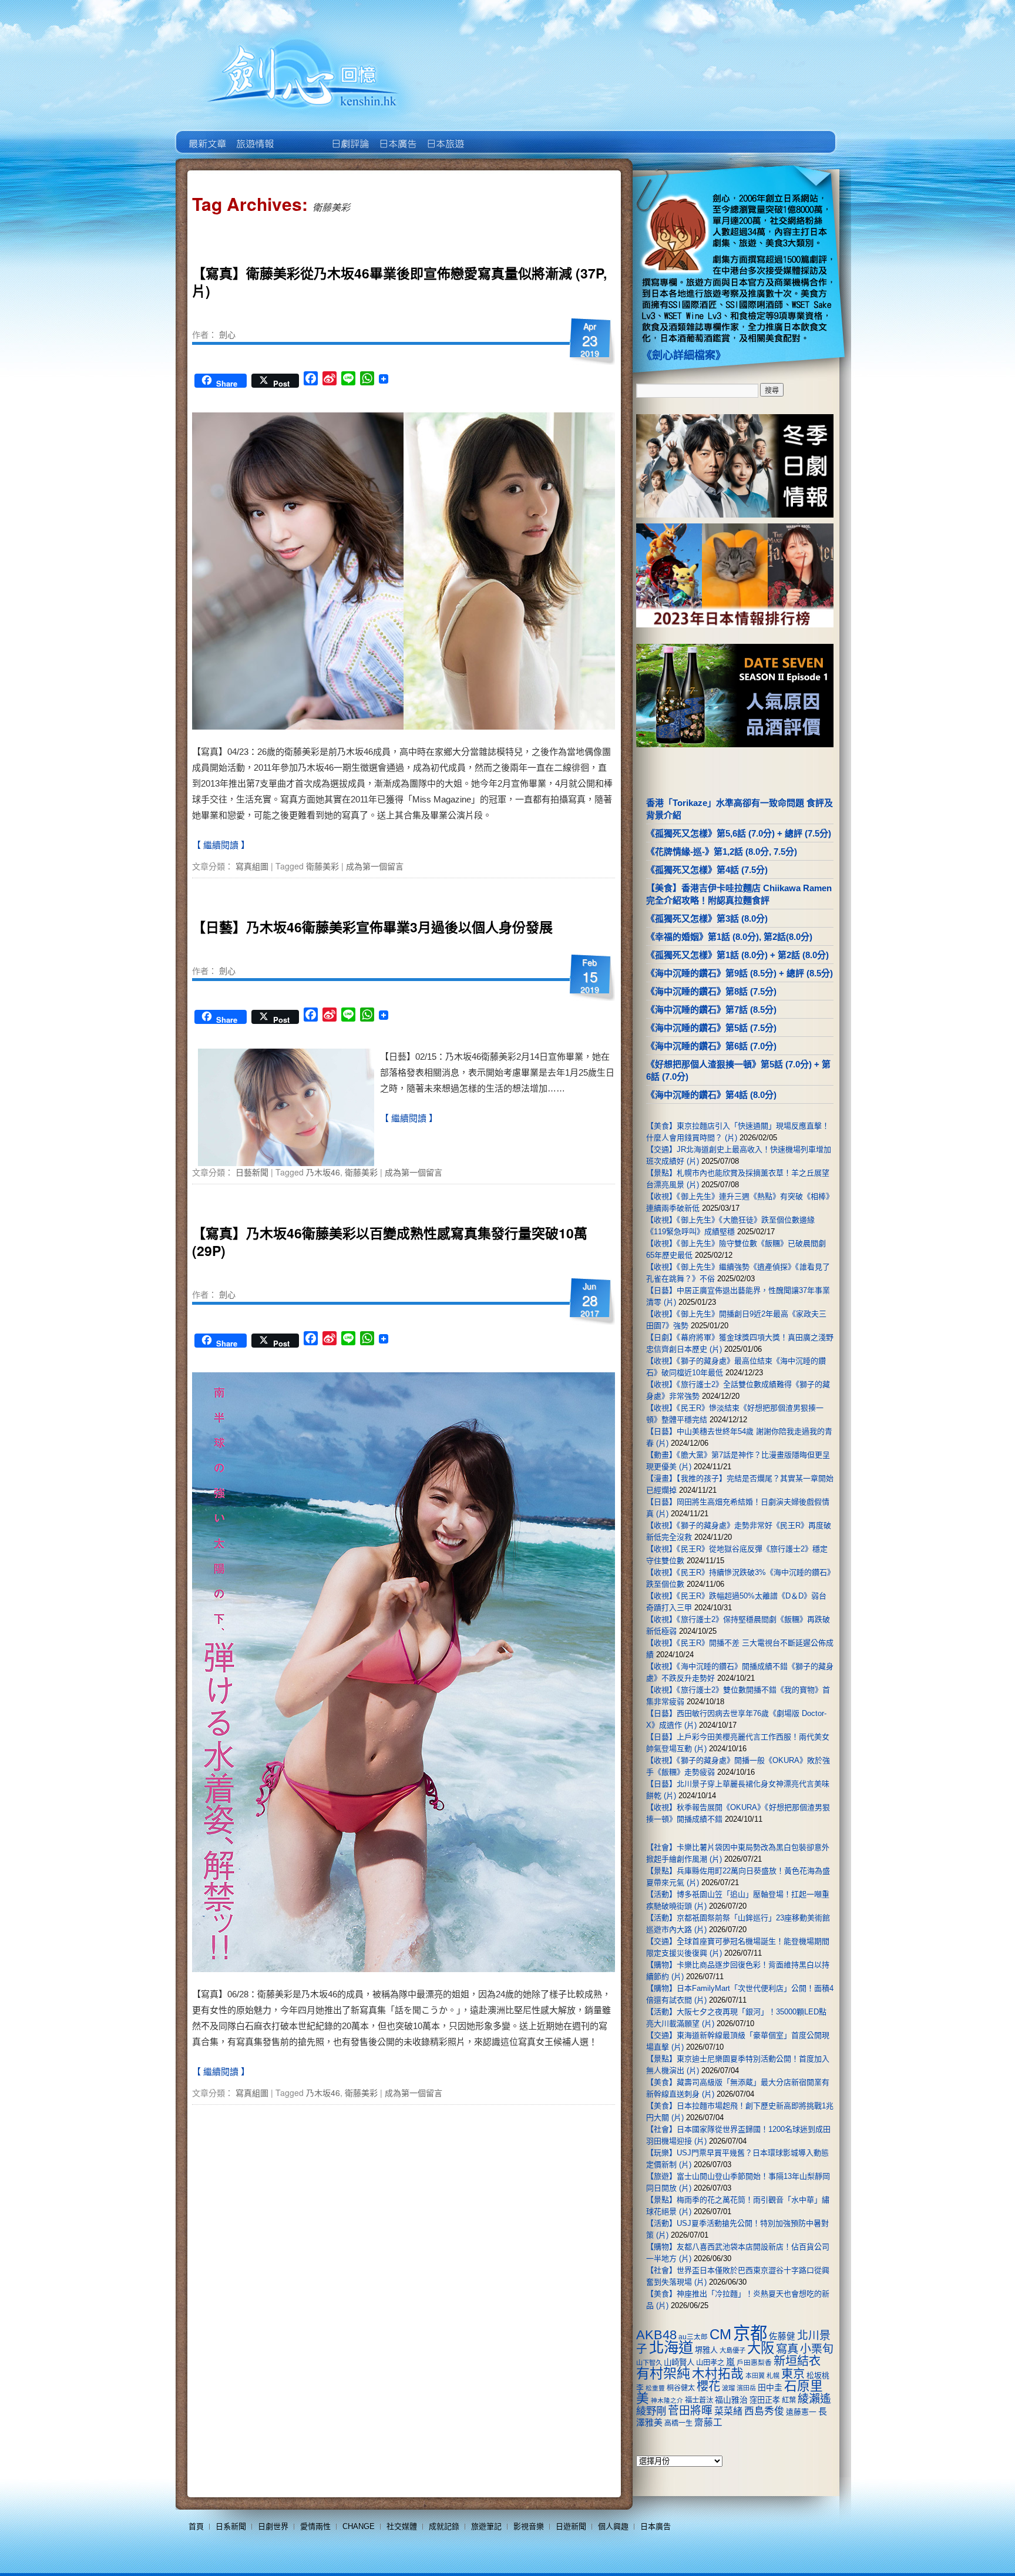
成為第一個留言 (375, 866)
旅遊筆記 (486, 2526)
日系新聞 (231, 2526)
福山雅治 (731, 2400)
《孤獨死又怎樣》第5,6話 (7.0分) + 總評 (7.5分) (739, 833)
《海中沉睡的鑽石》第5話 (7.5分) (711, 1028)
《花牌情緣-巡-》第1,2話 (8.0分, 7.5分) (722, 852)
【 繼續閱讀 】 (221, 845)
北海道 (671, 2347)
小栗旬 (817, 2349)
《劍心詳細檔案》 (684, 355)
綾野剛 (651, 2411)
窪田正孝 (765, 2400)
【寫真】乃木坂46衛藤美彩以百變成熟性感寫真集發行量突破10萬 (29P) (390, 1242)
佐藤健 (782, 2336)
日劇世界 (349, 135)
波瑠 (728, 2388)
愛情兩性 (315, 2526)
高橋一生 (678, 2423)
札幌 (773, 2376)
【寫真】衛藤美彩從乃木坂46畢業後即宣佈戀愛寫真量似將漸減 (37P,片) (399, 282)
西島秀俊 (764, 2411)
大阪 (761, 2348)
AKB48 (656, 2335)
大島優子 (732, 2350)
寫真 (787, 2349)
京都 (750, 2333)
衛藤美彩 (322, 866)
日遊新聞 (571, 2526)
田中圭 (770, 2387)
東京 (793, 2374)
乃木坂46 (323, 1172)
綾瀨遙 (814, 2399)
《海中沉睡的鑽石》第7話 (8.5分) (711, 1010)
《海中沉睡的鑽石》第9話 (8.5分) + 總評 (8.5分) (740, 973)
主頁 (206, 135)
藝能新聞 (254, 135)
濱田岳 (746, 2388)
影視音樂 (529, 2526)
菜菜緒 (728, 2411)
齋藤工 (708, 2422)
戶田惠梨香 (754, 2362)
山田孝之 (710, 2363)
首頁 (196, 2526)
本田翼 (755, 2376)
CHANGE (359, 2526)
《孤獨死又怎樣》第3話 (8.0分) (707, 918)
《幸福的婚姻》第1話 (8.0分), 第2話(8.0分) (729, 937)
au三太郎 (693, 2337)
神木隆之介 (667, 2400)
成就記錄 (444, 2526)
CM (720, 2335)
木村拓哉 (718, 2374)
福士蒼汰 (699, 2400)
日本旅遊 (444, 135)
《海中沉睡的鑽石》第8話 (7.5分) (711, 991)
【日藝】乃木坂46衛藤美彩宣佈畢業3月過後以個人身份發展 (372, 927)
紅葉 (789, 2400)
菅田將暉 (690, 2411)
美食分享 (492, 135)
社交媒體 (402, 2526)
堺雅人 (706, 2350)
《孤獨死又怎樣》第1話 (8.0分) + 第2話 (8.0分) (737, 955)
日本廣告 (397, 135)
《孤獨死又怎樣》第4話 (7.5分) (707, 870)
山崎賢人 (679, 2362)
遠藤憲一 (801, 2412)
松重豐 (655, 2388)
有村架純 (663, 2373)
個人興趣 (613, 2526)
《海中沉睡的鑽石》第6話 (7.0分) (711, 1046)
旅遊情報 (302, 135)
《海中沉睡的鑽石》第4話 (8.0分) (711, 1095)
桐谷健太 (681, 2388)
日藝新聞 (252, 1172)
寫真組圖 (252, 866)
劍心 (227, 334)
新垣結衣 (797, 2361)
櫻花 (708, 2386)
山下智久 (649, 2363)
